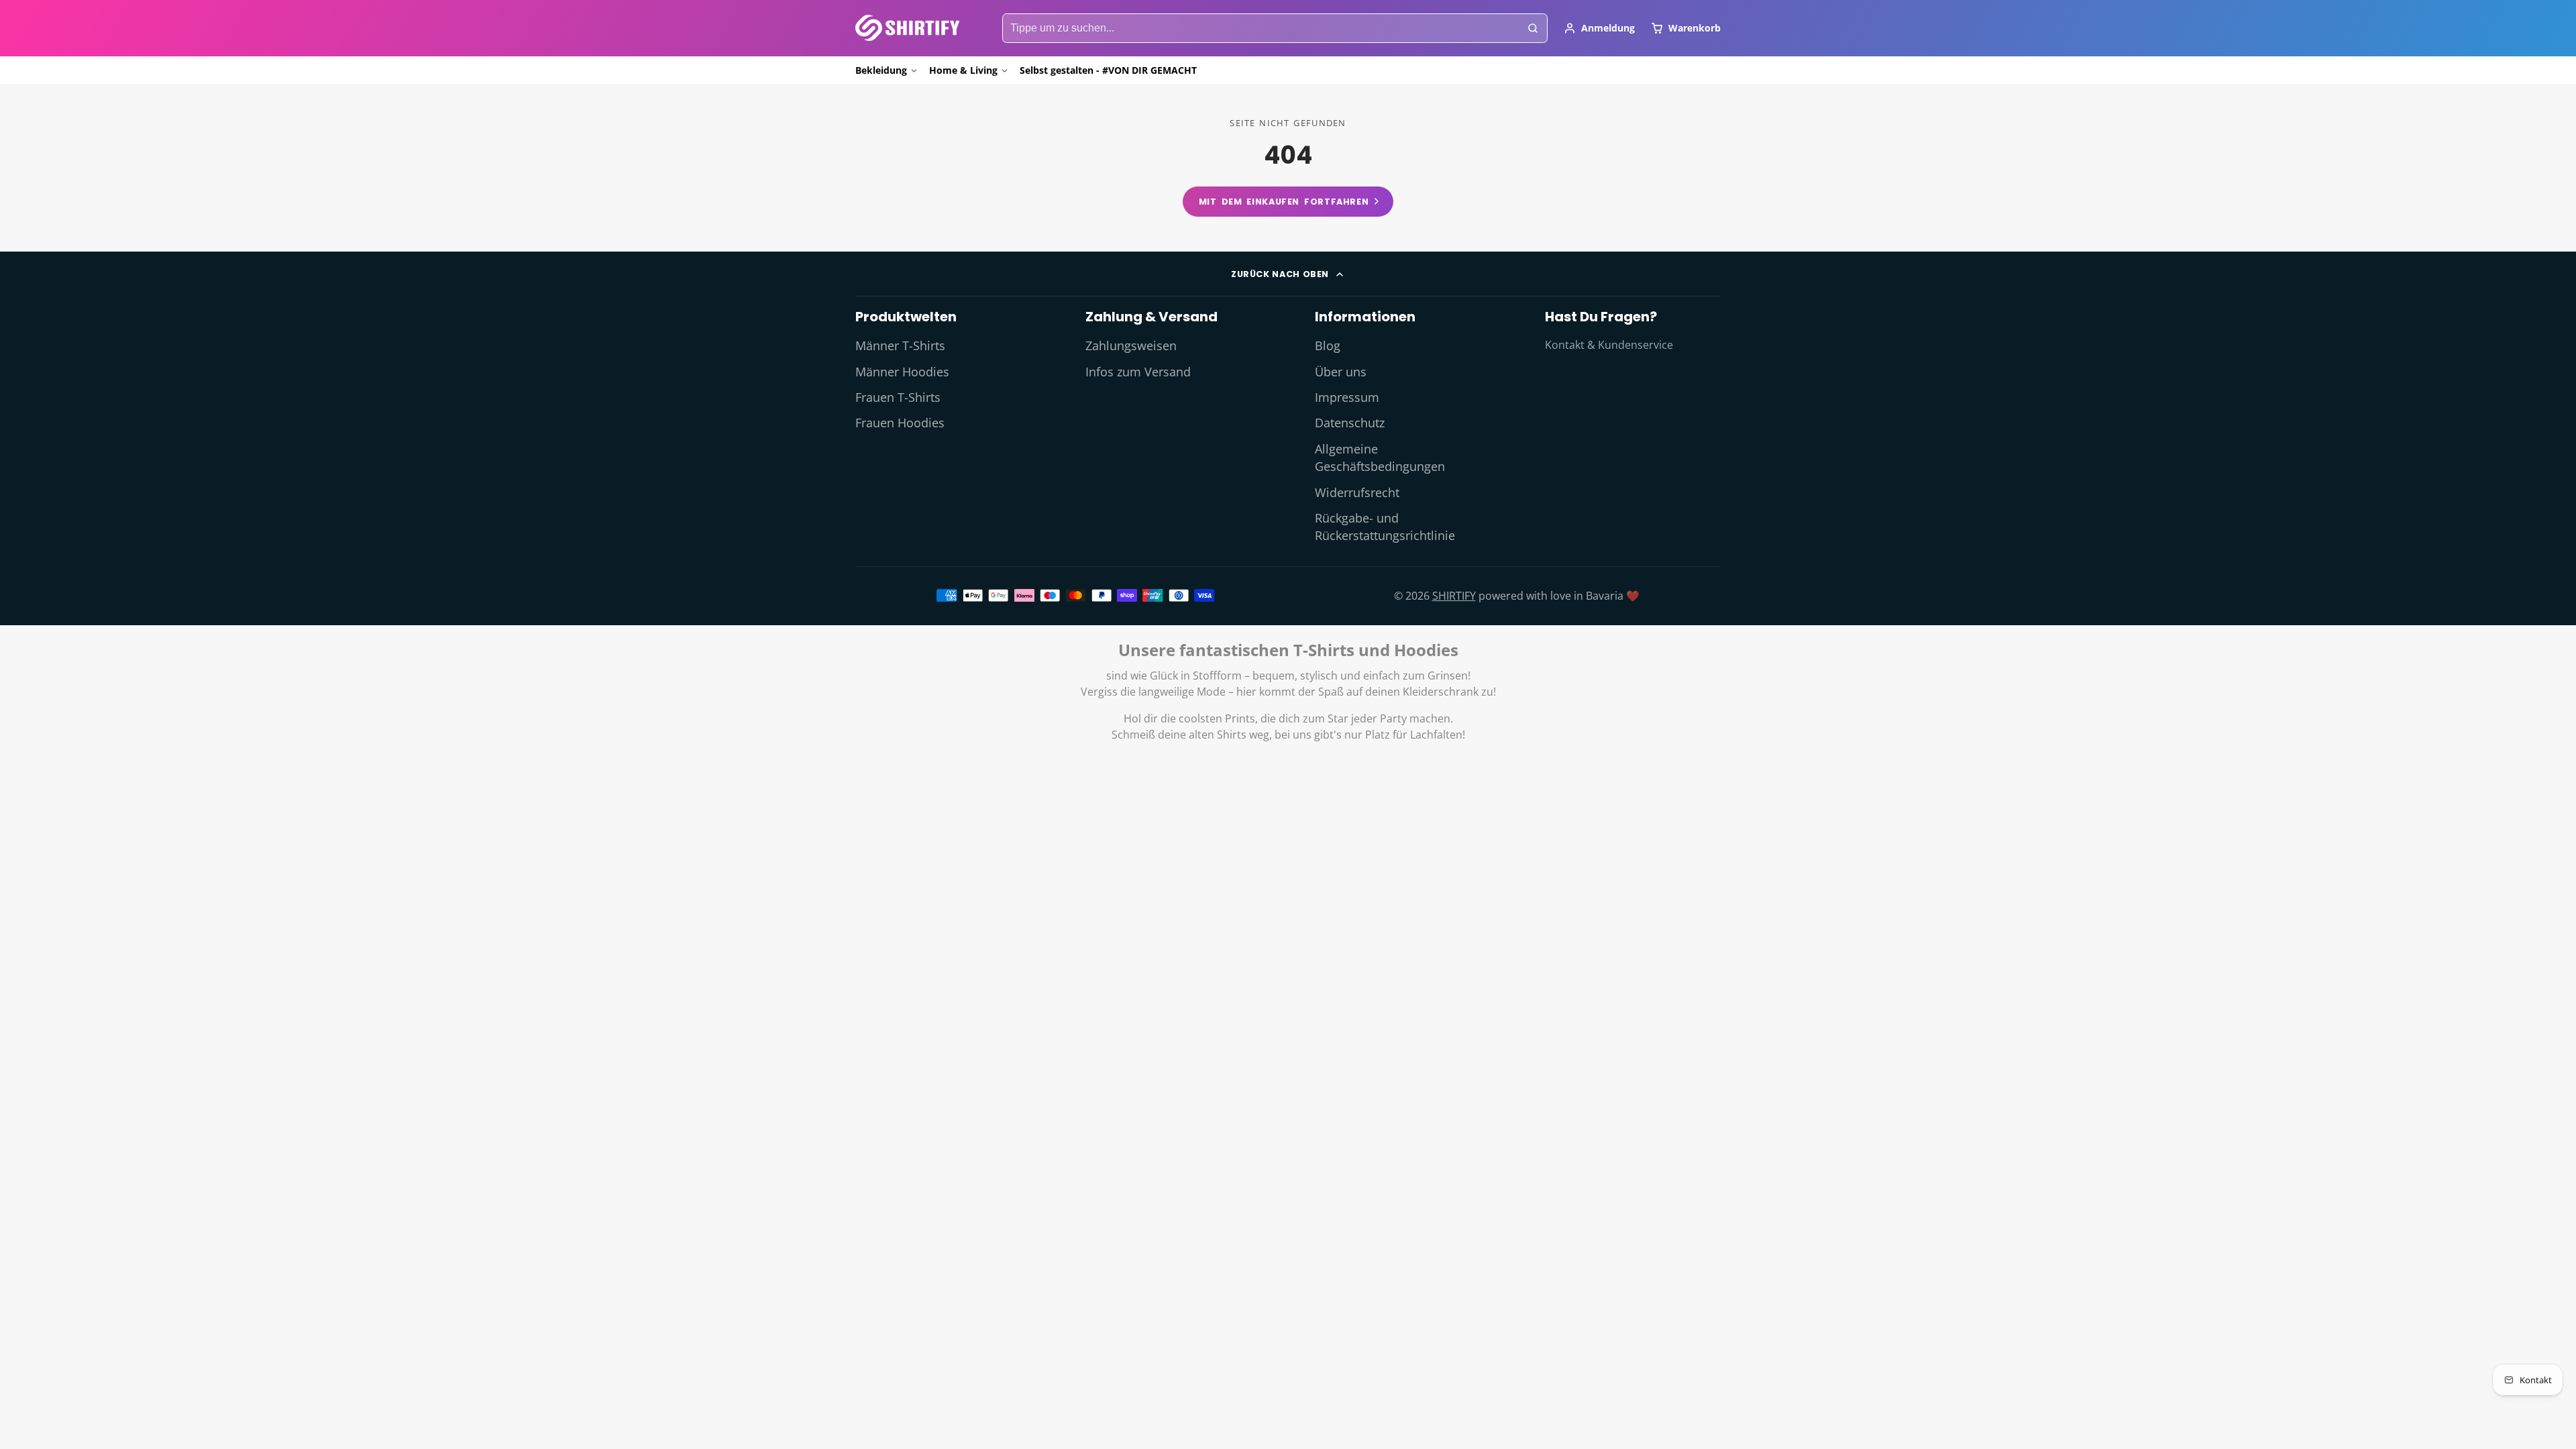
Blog (1328, 345)
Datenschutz (1350, 423)
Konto (1599, 28)
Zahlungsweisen (1131, 345)
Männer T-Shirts (900, 345)
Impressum (1347, 397)
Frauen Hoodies (900, 423)
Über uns (1341, 372)
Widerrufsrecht (1357, 492)
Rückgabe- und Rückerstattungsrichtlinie (1385, 527)
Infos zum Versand (1138, 372)
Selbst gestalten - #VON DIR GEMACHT (1108, 70)
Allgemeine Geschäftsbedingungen (1380, 458)
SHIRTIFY (1454, 596)
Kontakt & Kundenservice (1609, 345)
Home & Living (963, 70)
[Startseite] (907, 28)
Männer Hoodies (902, 372)
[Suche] (1533, 28)
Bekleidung (881, 70)
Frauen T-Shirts (898, 397)
